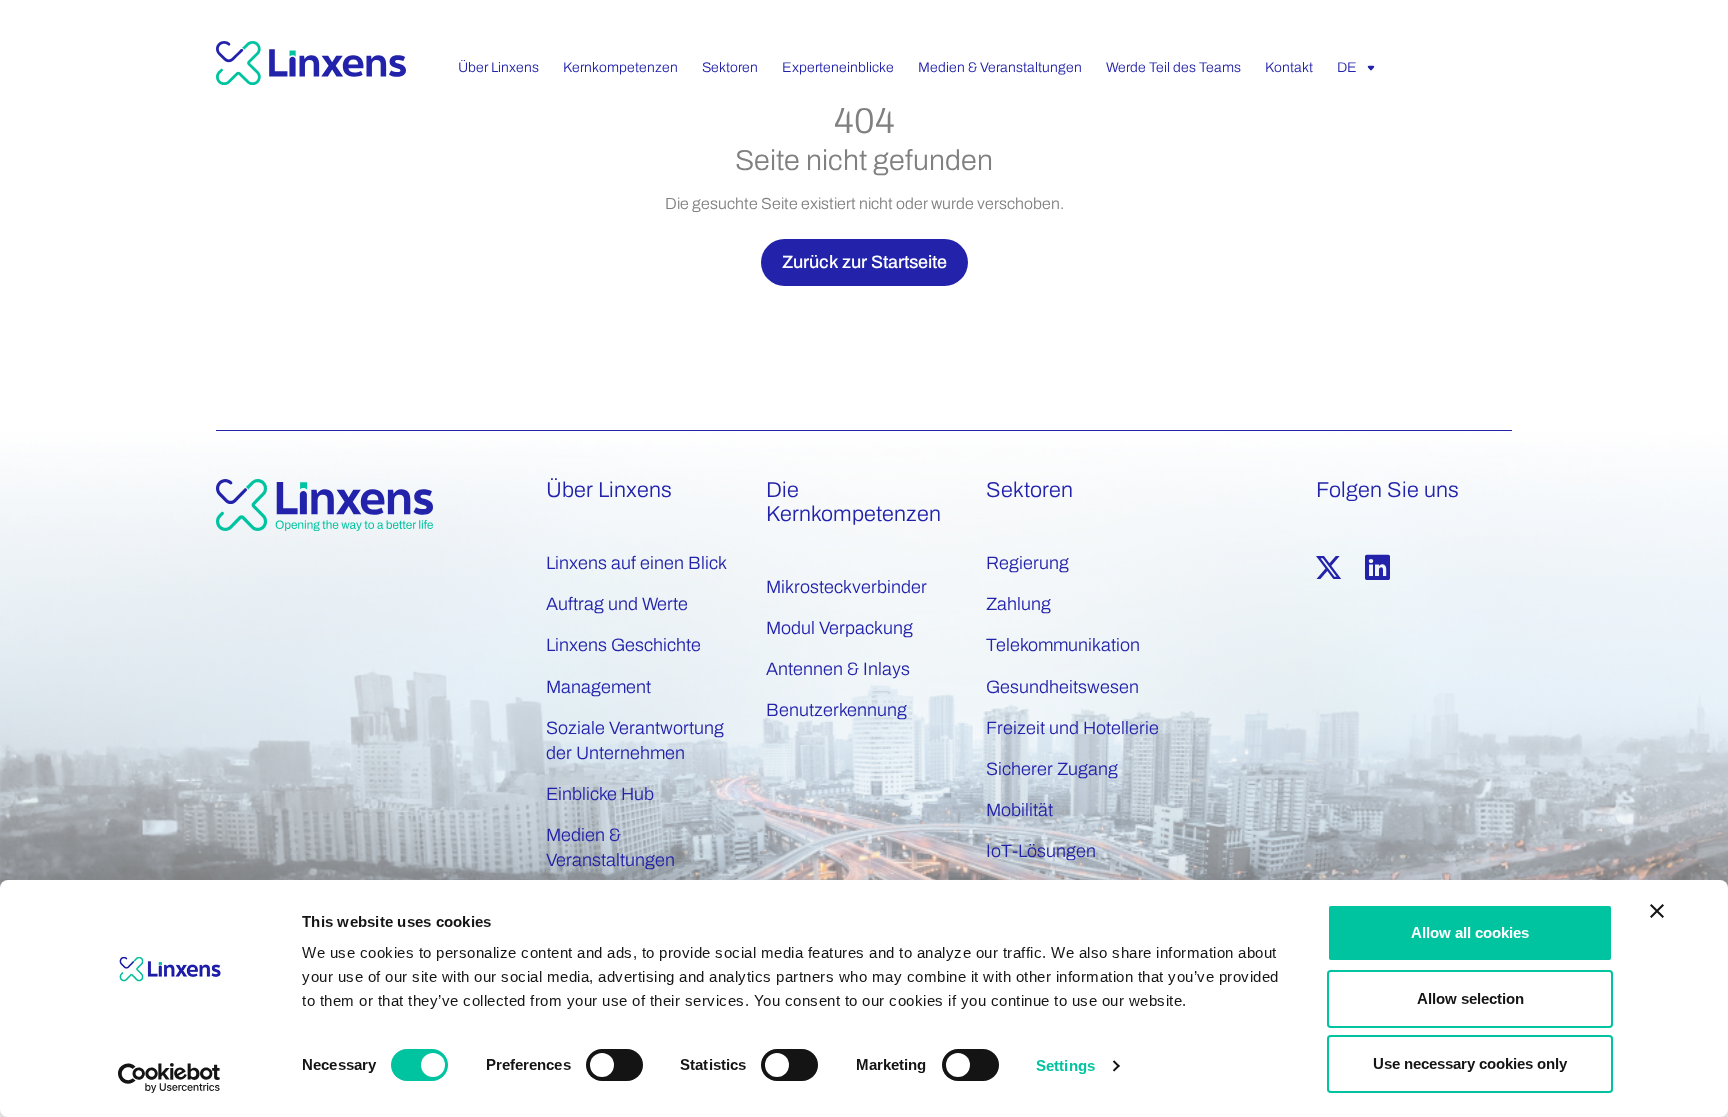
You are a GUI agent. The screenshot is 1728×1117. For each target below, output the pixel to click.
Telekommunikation (1063, 645)
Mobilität (1019, 810)
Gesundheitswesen (1062, 687)
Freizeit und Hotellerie (1072, 728)
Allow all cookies (1470, 932)
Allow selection (1470, 998)
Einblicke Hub (600, 794)
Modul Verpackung (839, 628)
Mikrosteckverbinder (846, 587)
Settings (1065, 1065)
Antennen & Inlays (838, 669)
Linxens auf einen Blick (636, 563)
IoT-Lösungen (1041, 851)
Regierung (1027, 563)
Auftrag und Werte (617, 604)
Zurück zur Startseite (864, 262)
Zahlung (1018, 604)
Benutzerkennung (836, 710)
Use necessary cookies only (1470, 1063)
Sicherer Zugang (1052, 769)
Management (598, 687)
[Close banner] (1657, 911)
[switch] (614, 1065)
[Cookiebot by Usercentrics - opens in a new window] (169, 1078)
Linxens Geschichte (623, 645)
